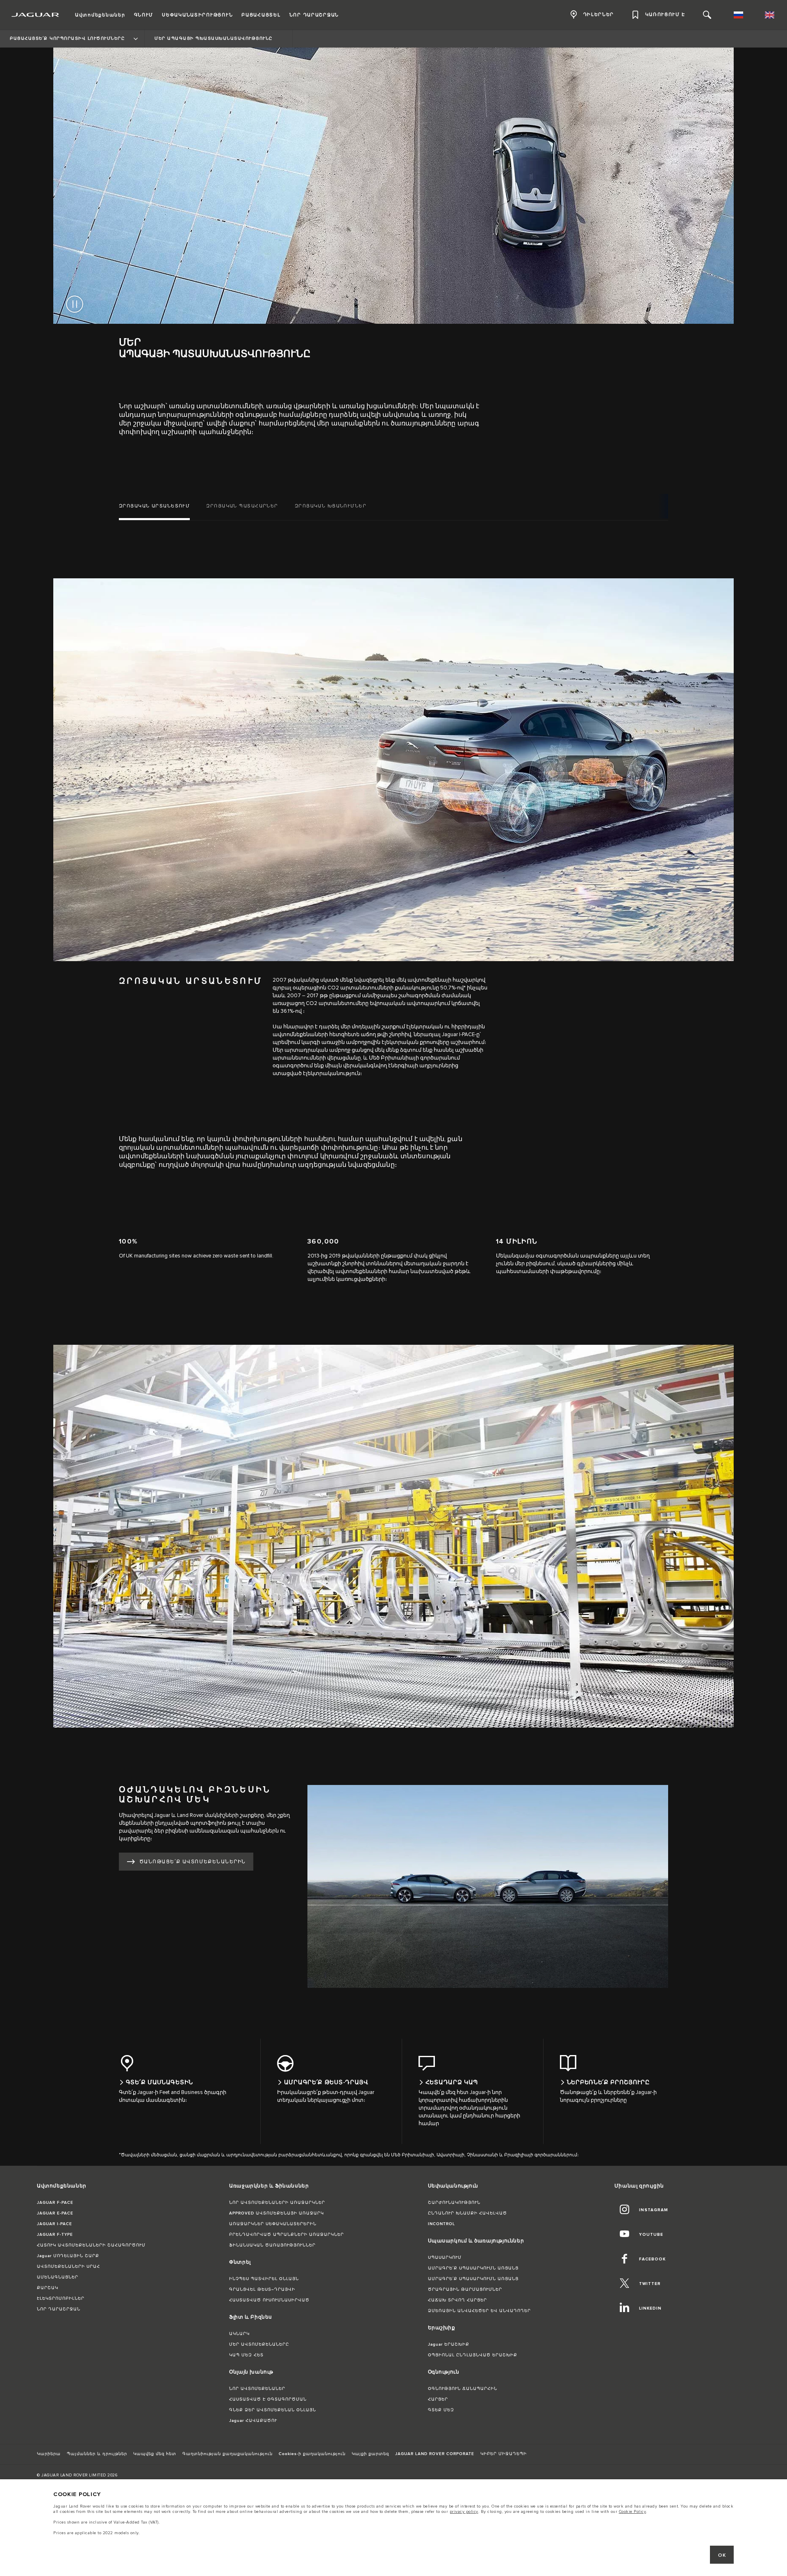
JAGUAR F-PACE (55, 2203)
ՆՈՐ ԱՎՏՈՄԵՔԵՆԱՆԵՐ (257, 2389)
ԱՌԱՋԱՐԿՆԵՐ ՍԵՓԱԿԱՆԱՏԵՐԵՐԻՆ (273, 2224)
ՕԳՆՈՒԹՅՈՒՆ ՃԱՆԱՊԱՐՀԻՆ (463, 2389)
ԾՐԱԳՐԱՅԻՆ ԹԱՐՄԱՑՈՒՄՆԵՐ (465, 2290)
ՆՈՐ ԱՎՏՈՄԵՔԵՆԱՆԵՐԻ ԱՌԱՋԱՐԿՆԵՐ (277, 2203)
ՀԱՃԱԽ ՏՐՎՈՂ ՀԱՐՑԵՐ (457, 2300)
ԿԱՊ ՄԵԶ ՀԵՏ (246, 2355)
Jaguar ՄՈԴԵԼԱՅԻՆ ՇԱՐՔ (68, 2256)
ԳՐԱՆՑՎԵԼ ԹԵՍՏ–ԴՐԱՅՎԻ (262, 2290)
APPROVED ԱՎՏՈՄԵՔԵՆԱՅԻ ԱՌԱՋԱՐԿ (276, 2213)
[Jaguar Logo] (35, 15)
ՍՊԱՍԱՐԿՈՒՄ (445, 2258)
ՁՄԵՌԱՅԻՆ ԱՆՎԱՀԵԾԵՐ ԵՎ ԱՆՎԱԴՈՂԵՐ (479, 2311)
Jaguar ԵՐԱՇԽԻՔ (449, 2344)
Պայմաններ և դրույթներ (97, 2454)
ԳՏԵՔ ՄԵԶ (441, 2410)
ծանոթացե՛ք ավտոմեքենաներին (192, 1862)
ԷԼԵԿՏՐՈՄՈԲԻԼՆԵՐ (61, 2299)
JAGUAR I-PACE (55, 2224)
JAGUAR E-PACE (55, 2213)
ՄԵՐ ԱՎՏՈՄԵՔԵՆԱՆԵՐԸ (259, 2344)
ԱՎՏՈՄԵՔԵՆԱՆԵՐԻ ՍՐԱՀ (68, 2267)
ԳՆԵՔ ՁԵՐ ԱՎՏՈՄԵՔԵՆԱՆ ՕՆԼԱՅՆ (273, 2410)
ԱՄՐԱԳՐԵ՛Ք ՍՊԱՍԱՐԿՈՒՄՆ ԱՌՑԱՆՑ (473, 2268)
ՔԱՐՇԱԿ (48, 2288)
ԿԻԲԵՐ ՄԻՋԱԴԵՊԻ (504, 2454)
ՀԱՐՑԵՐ (438, 2399)
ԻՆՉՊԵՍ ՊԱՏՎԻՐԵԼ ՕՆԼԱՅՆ (264, 2279)
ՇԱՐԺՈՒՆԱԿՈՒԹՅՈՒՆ (454, 2203)
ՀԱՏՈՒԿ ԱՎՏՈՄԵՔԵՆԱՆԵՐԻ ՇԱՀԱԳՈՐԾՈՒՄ (91, 2245)
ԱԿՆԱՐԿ (239, 2334)
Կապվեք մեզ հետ (155, 2454)
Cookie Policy (633, 2512)
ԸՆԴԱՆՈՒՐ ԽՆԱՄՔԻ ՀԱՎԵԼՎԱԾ (467, 2213)
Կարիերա (49, 2454)
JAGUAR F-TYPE (55, 2235)
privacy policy (464, 2512)
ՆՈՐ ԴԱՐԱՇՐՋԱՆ (59, 2309)
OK (722, 2555)
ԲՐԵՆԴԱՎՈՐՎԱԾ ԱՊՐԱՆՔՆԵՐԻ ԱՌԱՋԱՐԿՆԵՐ (287, 2235)
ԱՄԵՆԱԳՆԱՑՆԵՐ (58, 2277)
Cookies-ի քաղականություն (312, 2454)
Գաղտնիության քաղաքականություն (227, 2454)
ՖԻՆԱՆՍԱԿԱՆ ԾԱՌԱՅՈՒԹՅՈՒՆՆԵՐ (272, 2245)
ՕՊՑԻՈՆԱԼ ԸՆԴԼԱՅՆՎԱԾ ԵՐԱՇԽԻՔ (473, 2355)
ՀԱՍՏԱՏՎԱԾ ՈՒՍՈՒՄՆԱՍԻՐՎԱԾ (269, 2300)
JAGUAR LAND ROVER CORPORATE (435, 2454)
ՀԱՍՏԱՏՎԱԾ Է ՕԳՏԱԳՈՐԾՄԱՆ (268, 2399)
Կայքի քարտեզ (370, 2454)
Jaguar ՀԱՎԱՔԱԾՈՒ (253, 2421)
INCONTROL (441, 2224)
